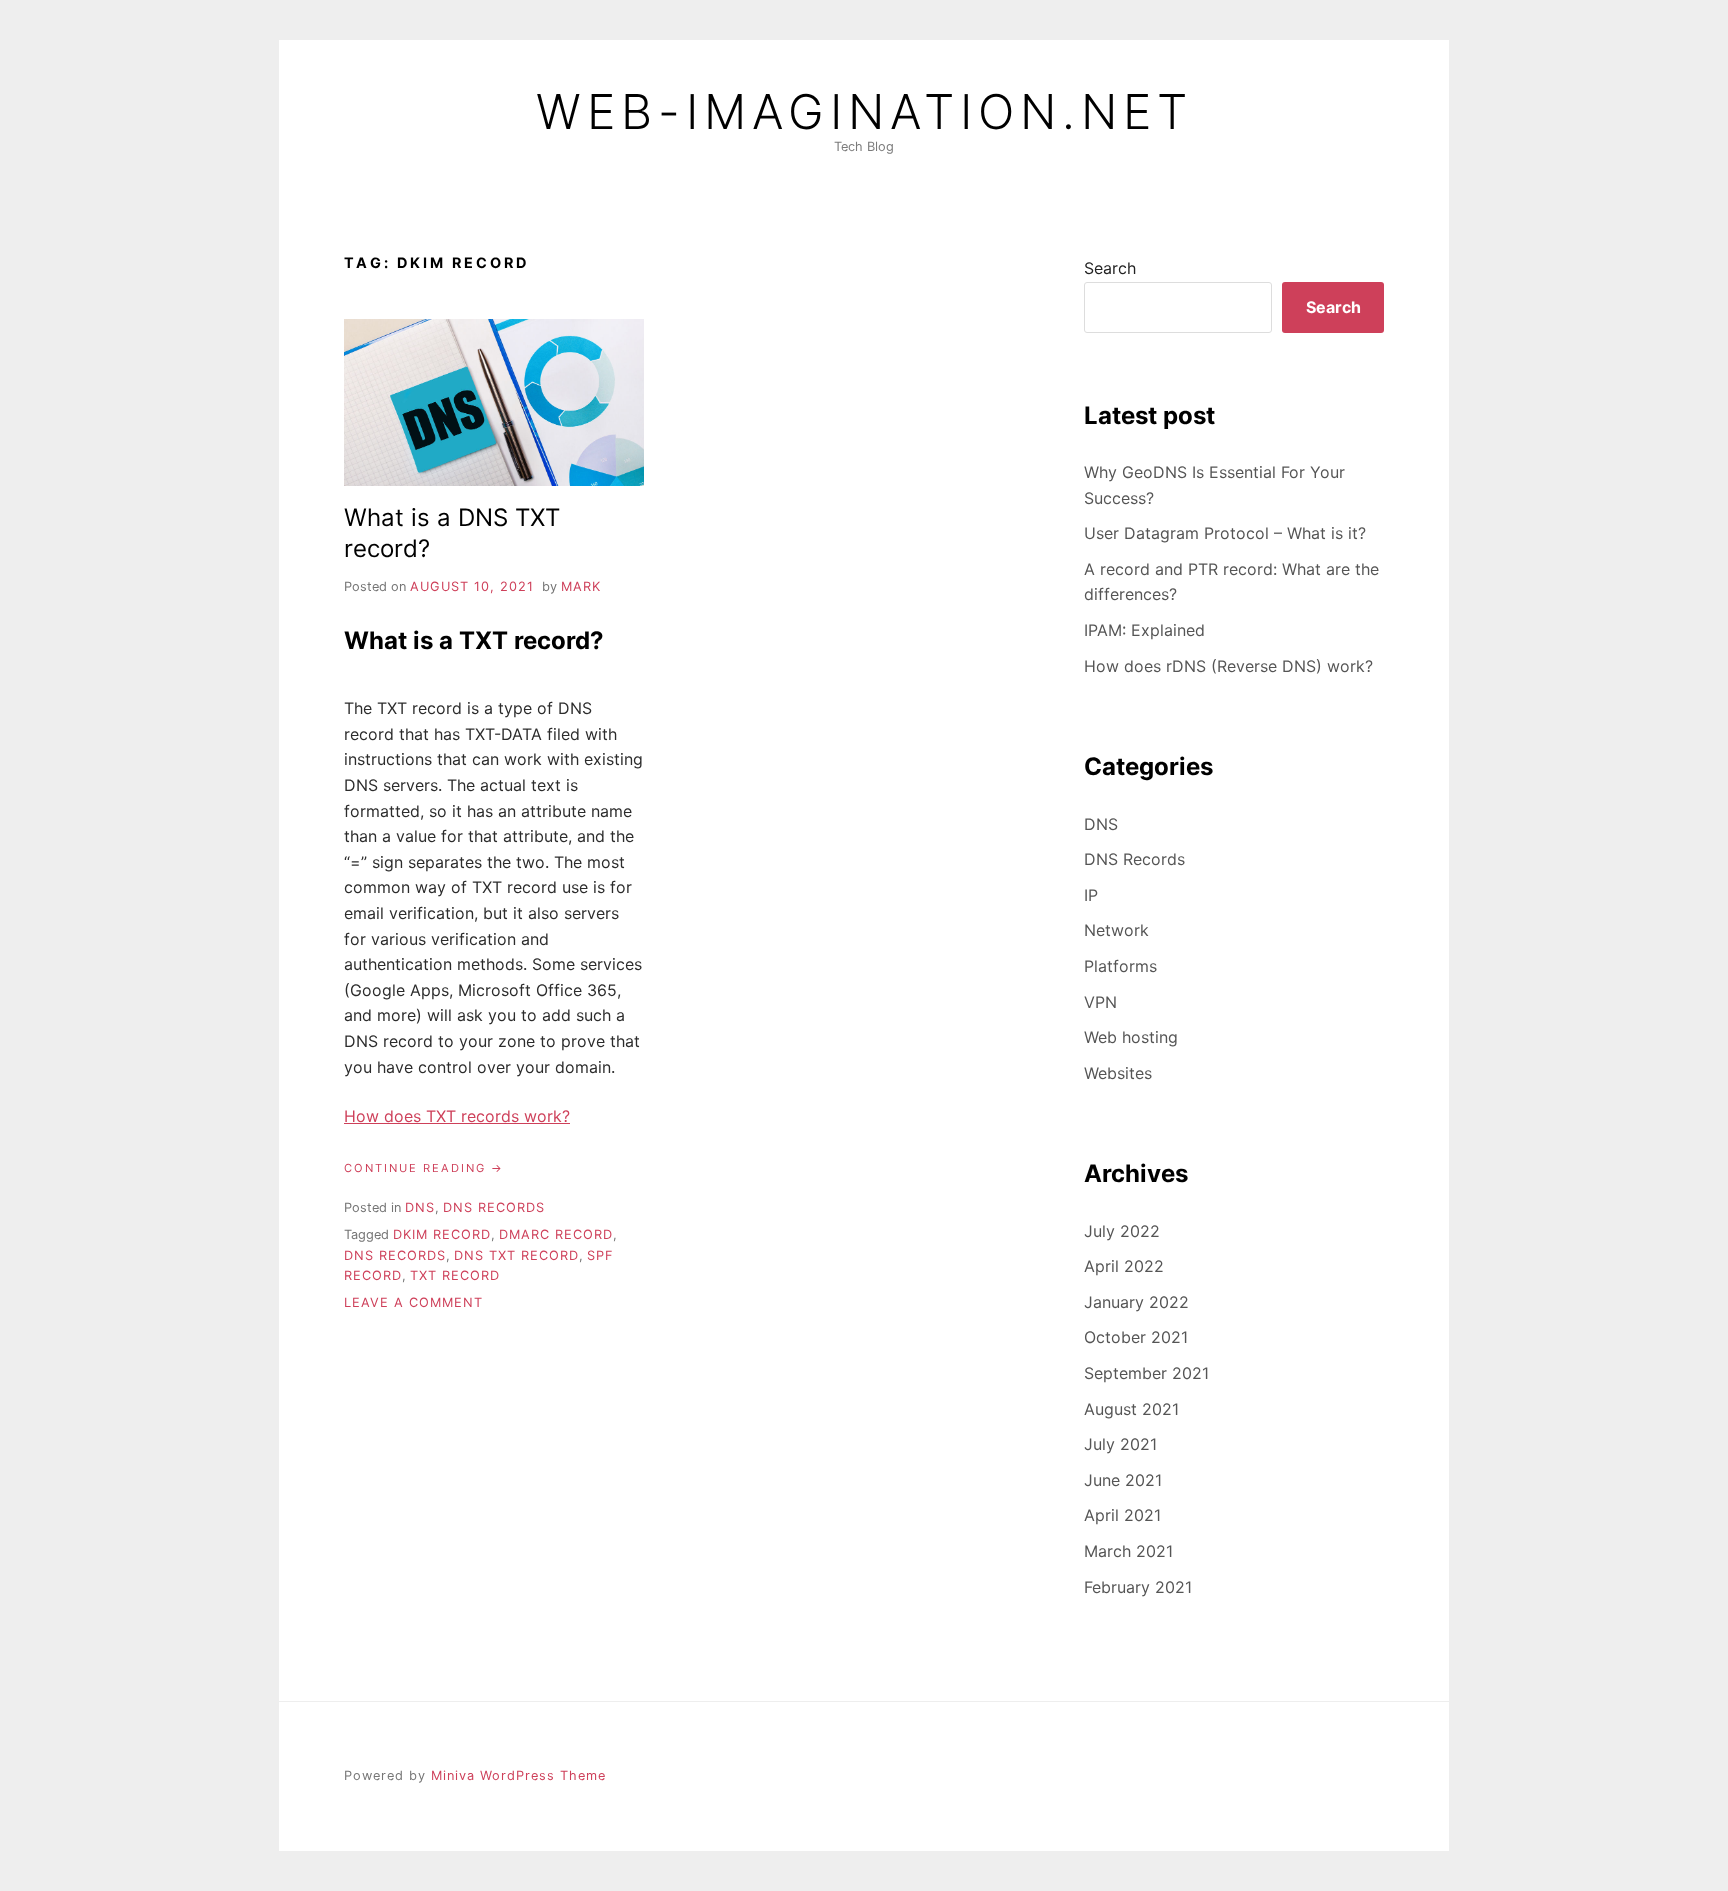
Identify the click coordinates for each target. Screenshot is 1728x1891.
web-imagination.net (864, 112)
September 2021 (1146, 1373)
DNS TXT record (516, 1255)
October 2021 (1136, 1337)
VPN (1100, 1002)
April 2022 (1124, 1266)
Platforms (1120, 966)
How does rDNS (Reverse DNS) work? (1228, 666)
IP (1091, 895)
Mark (581, 586)
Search (1110, 268)
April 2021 (1122, 1515)
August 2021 (1131, 1409)
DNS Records (494, 1207)
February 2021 (1138, 1587)
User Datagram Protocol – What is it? (1225, 533)
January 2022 (1136, 1302)
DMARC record (556, 1234)
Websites (1118, 1073)
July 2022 (1122, 1231)
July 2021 (1120, 1444)
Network (1116, 930)
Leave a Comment (413, 1302)
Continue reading (424, 1169)
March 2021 (1128, 1551)
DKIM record (442, 1234)
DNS (420, 1207)
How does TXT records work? (457, 1116)
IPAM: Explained (1144, 630)
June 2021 (1123, 1480)
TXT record (455, 1275)
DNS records (395, 1255)
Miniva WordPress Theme (518, 1775)
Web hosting (1131, 1037)
